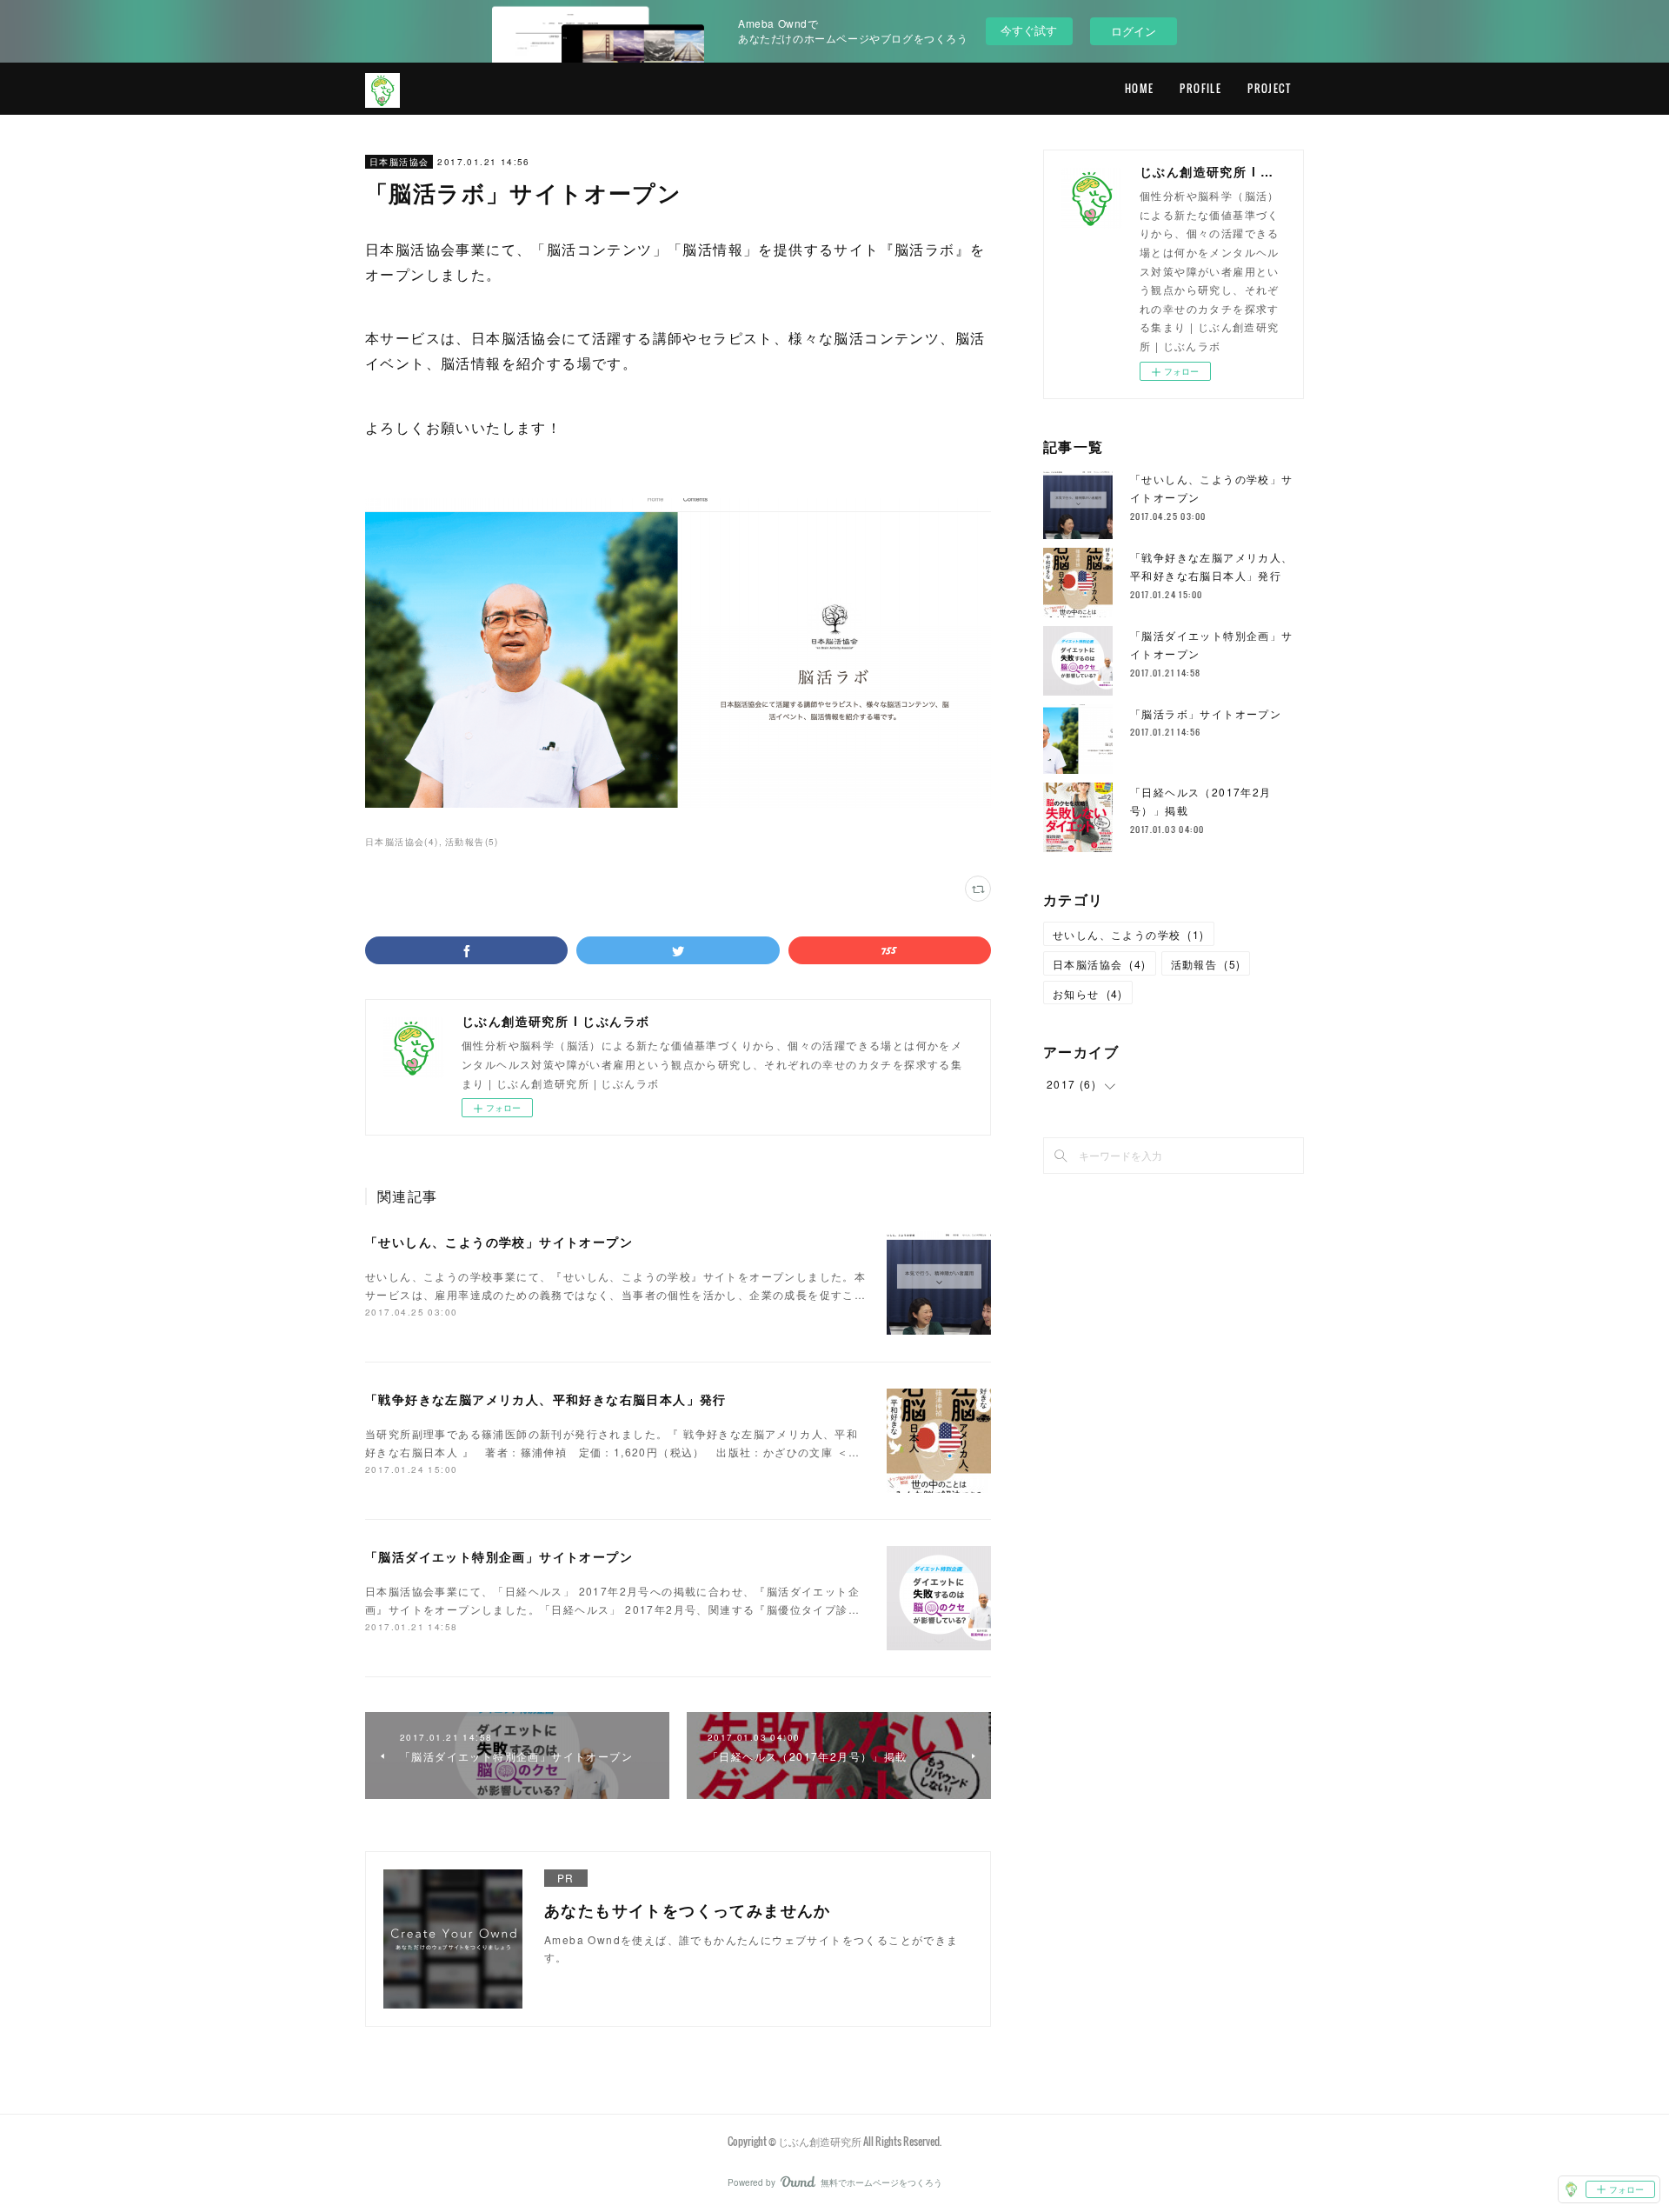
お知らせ (1088, 993)
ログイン (1134, 31)
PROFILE (1200, 88)
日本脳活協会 (399, 162)
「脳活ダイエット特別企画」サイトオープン (499, 1556)
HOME (1140, 88)
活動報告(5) (472, 842)
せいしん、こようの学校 (1129, 934)
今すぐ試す (1029, 30)
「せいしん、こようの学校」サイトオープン (499, 1242)
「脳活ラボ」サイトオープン (1206, 713)
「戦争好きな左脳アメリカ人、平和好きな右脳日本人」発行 (546, 1399)
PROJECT (1269, 88)
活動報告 (1206, 964)
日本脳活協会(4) (402, 842)
